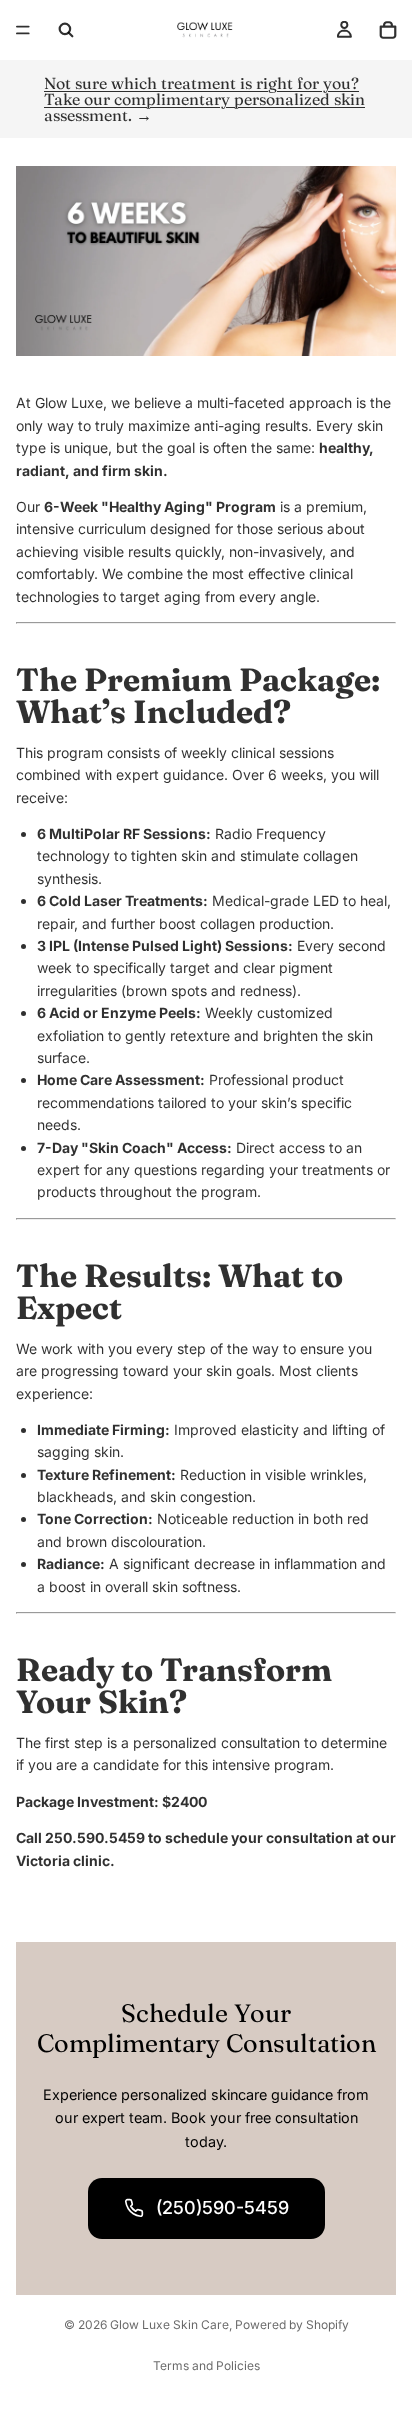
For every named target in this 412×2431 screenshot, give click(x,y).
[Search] (66, 30)
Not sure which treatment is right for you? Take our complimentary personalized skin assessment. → (204, 99)
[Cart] (388, 30)
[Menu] (23, 30)
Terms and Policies (206, 2365)
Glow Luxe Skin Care (169, 2324)
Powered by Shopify (292, 2324)
